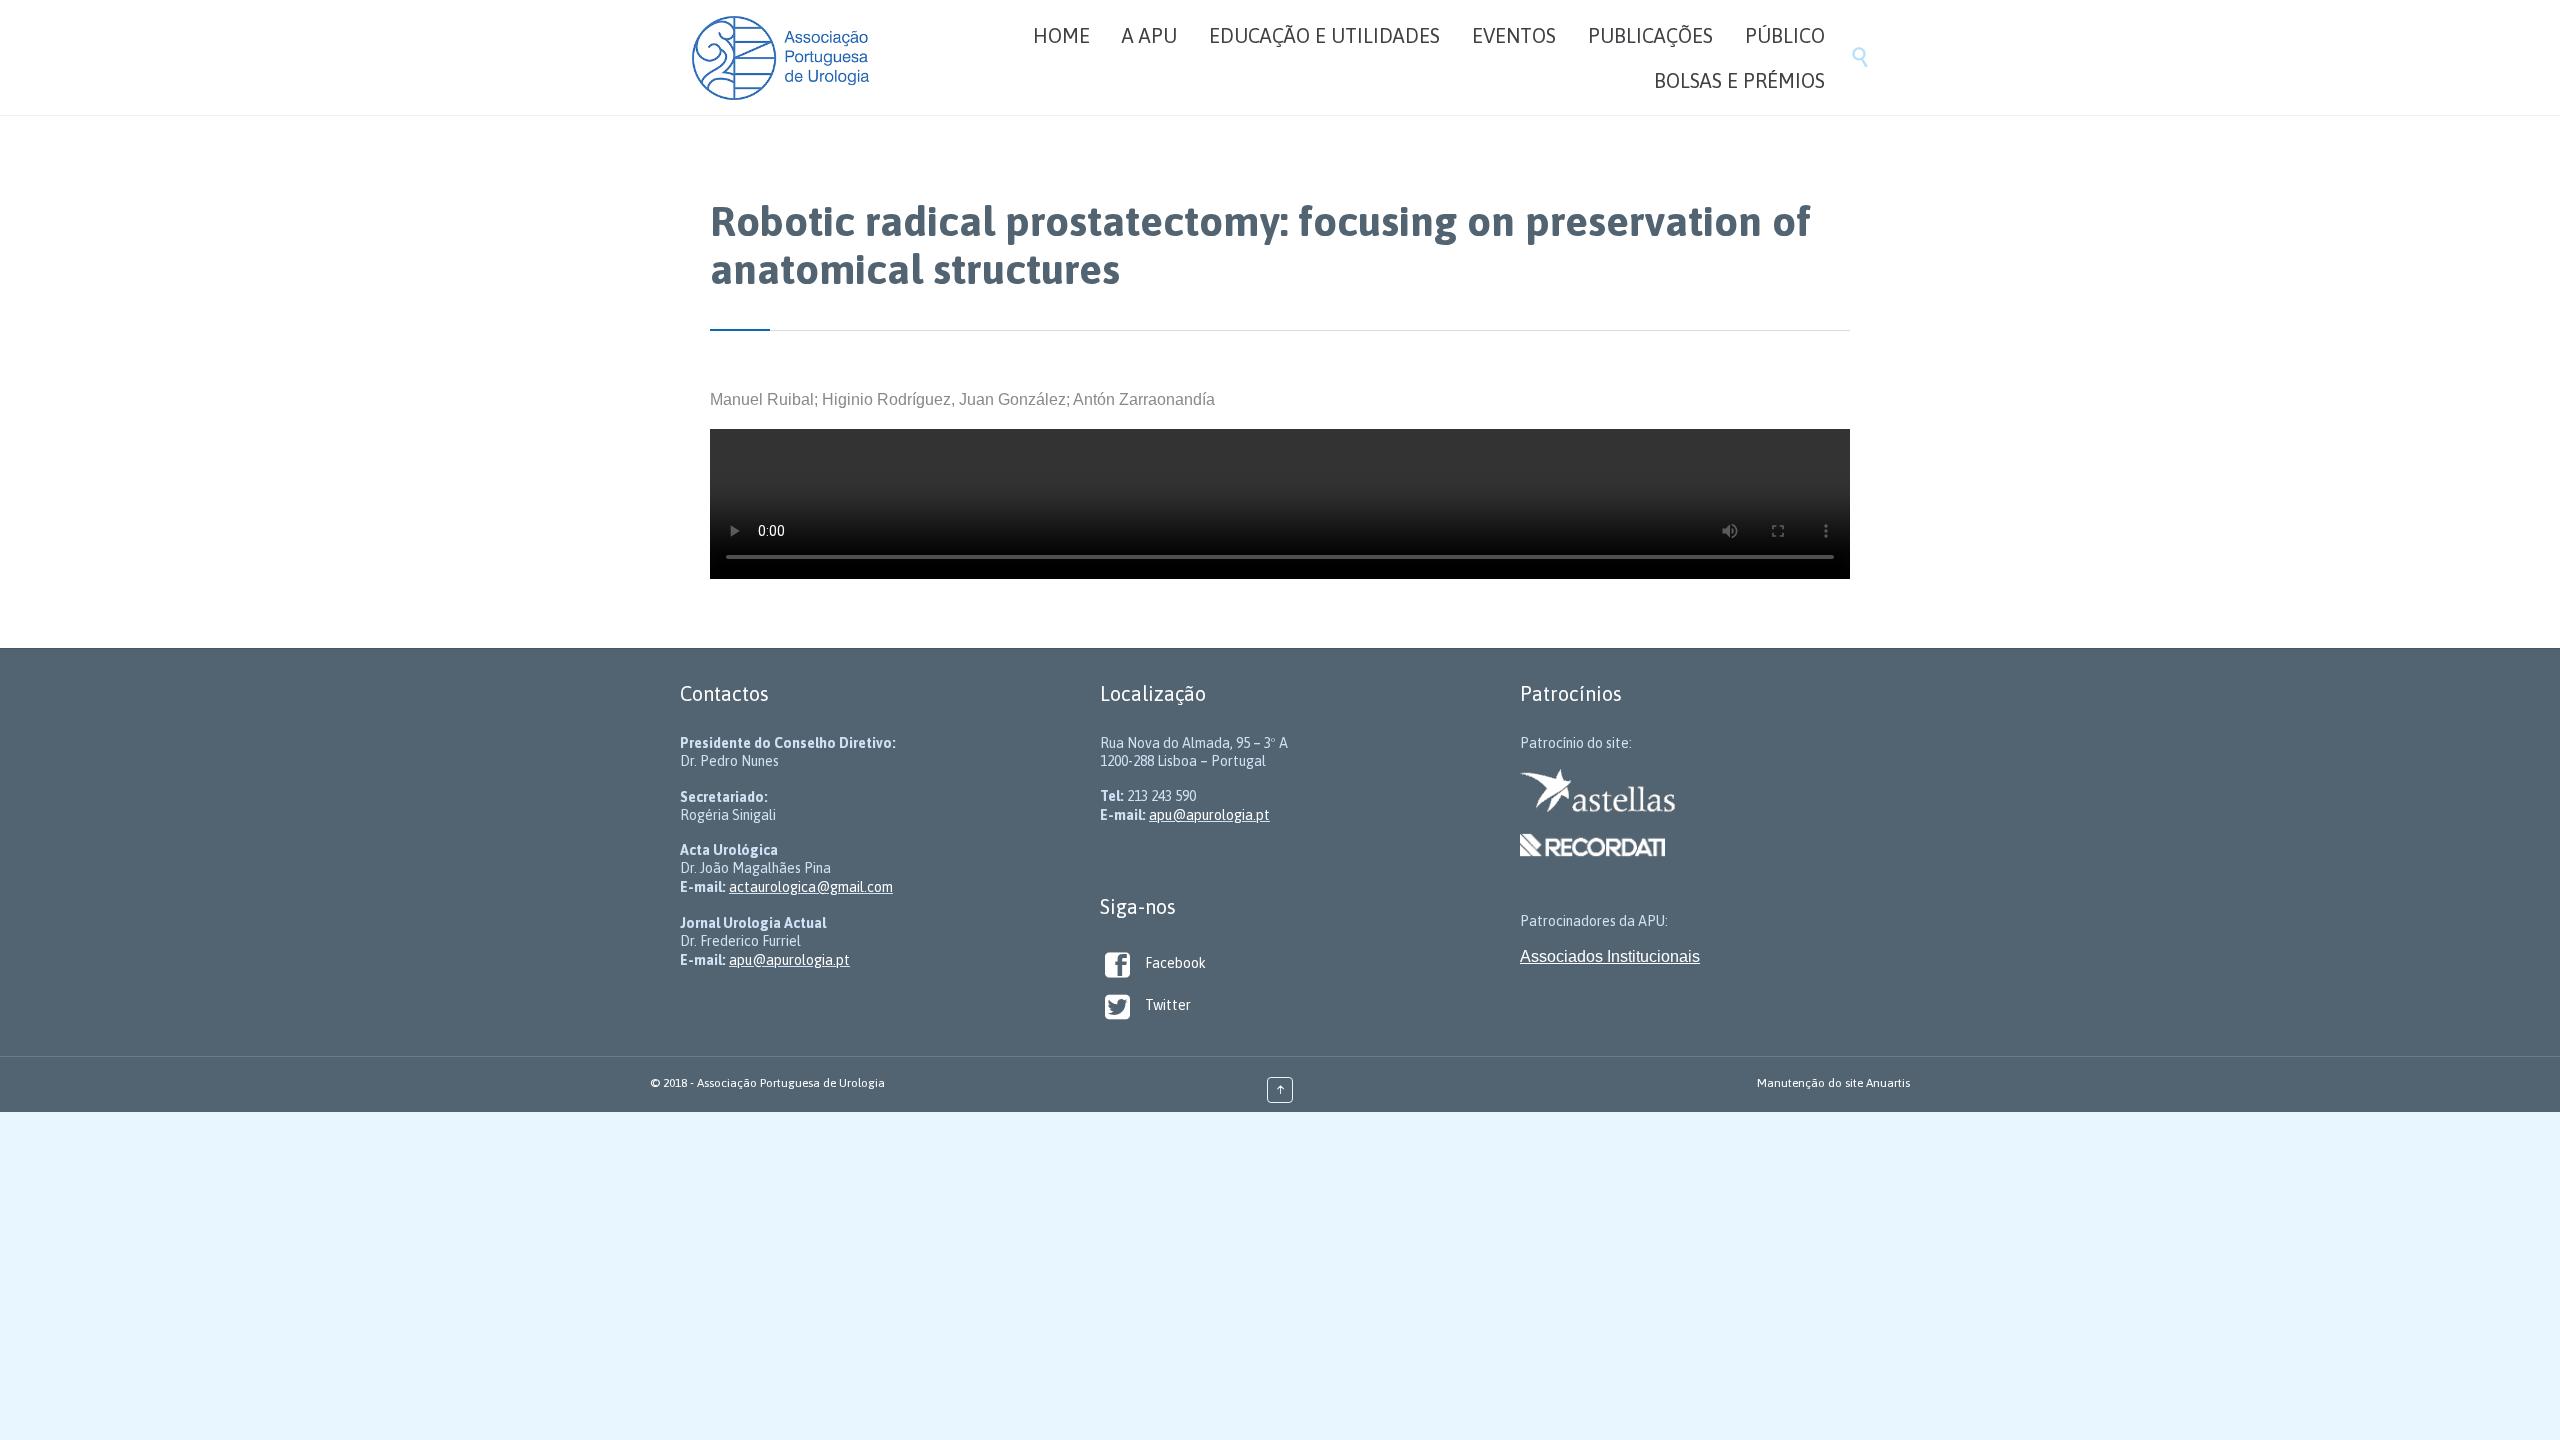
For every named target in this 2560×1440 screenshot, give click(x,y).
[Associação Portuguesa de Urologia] (780, 57)
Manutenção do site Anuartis (1833, 1083)
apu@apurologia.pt (789, 960)
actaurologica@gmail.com (811, 887)
